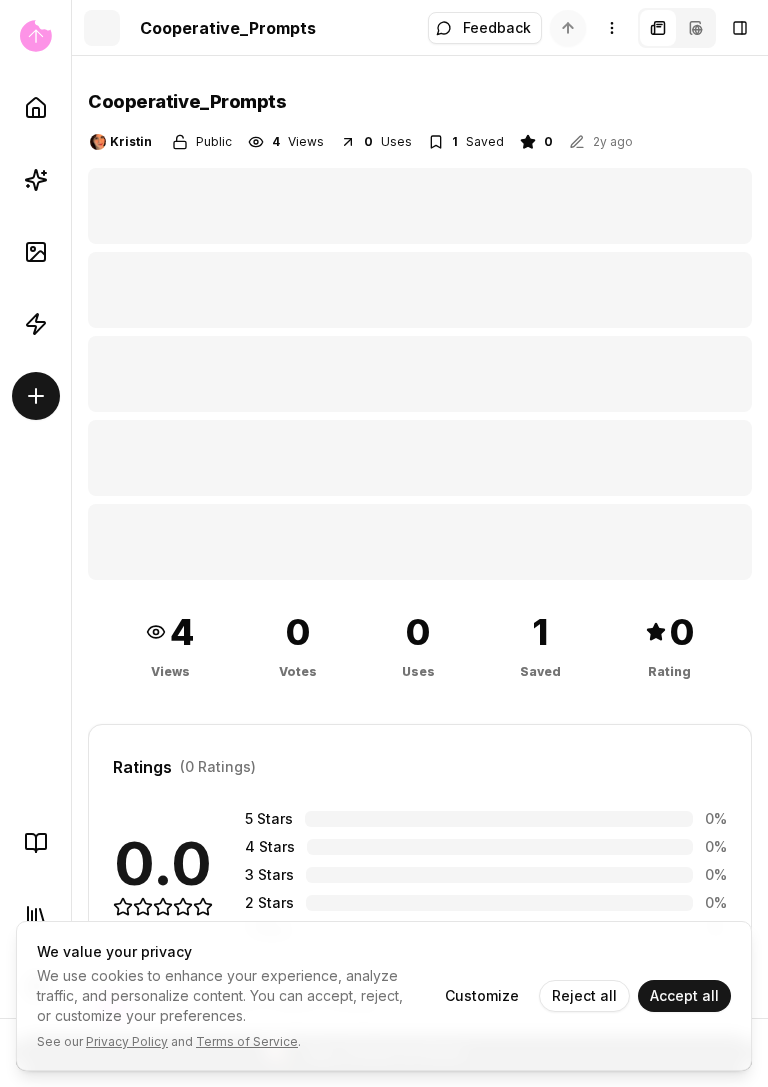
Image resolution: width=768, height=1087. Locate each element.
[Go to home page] (35, 36)
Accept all (684, 995)
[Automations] (36, 324)
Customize (482, 995)
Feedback (497, 27)
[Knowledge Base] (36, 843)
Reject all (584, 995)
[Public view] (658, 28)
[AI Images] (36, 252)
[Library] (36, 915)
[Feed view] (696, 28)
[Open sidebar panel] (740, 28)
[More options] (612, 28)
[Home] (36, 108)
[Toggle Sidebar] (71, 543)
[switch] (568, 28)
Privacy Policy (127, 1041)
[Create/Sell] (36, 396)
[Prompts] (36, 180)
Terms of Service (247, 1041)
